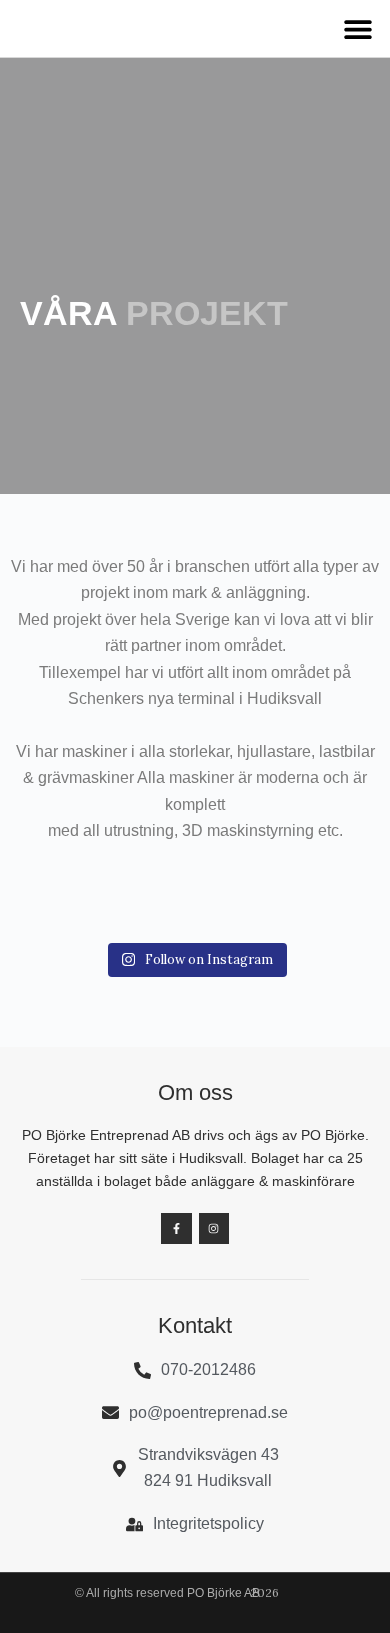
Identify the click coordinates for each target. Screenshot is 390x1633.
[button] (357, 28)
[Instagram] (214, 1228)
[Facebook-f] (176, 1228)
